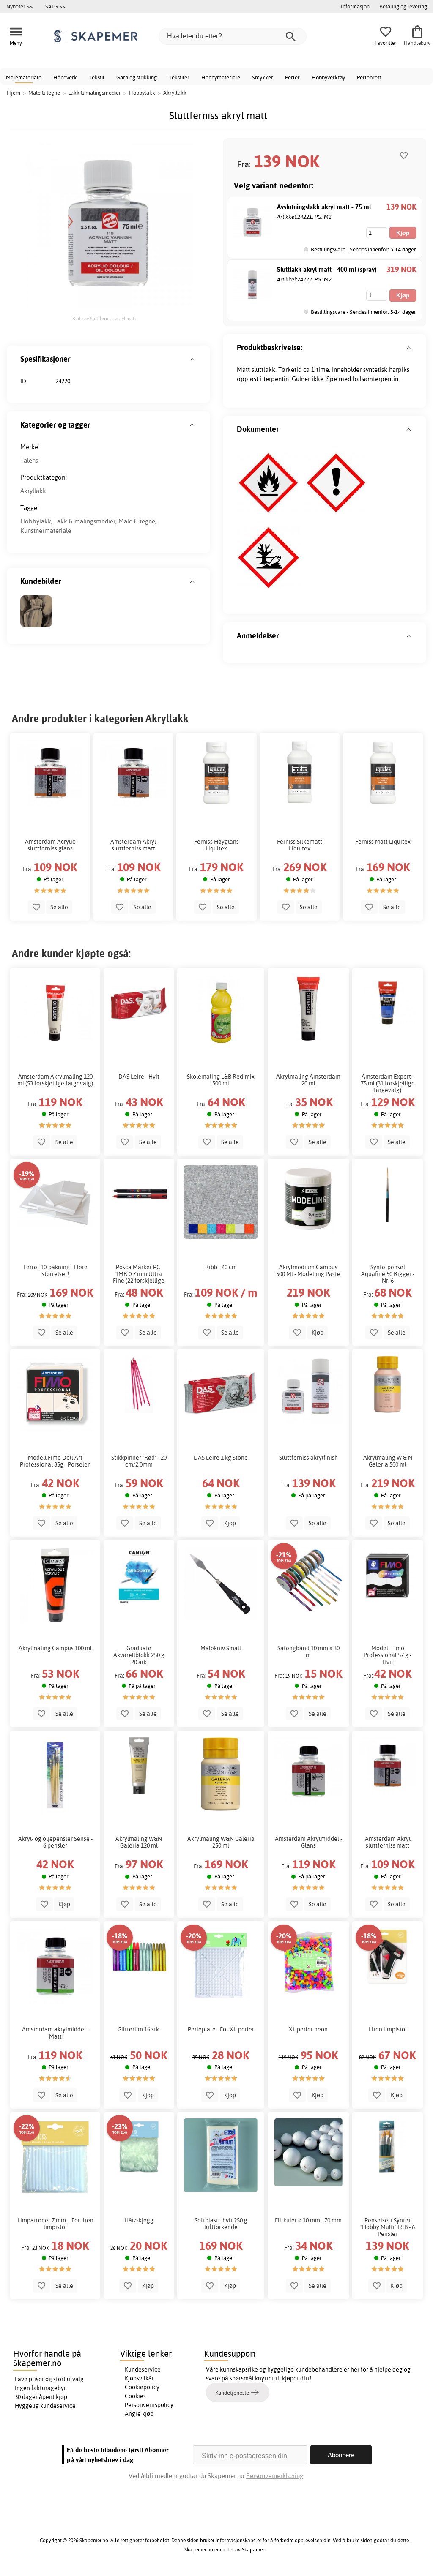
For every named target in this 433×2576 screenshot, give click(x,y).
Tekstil (97, 77)
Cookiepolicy (142, 2387)
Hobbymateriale (221, 77)
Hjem (14, 93)
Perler (292, 77)
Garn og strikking (137, 77)
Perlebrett (369, 77)
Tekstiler (179, 77)
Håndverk (65, 77)
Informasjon (355, 6)
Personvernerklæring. (275, 2476)
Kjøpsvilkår (139, 2378)
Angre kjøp (139, 2414)
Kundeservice (143, 2369)
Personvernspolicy (149, 2405)
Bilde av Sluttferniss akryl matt (104, 319)
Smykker (263, 77)
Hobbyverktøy (328, 77)
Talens (29, 460)
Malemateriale (24, 77)
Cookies (135, 2396)
